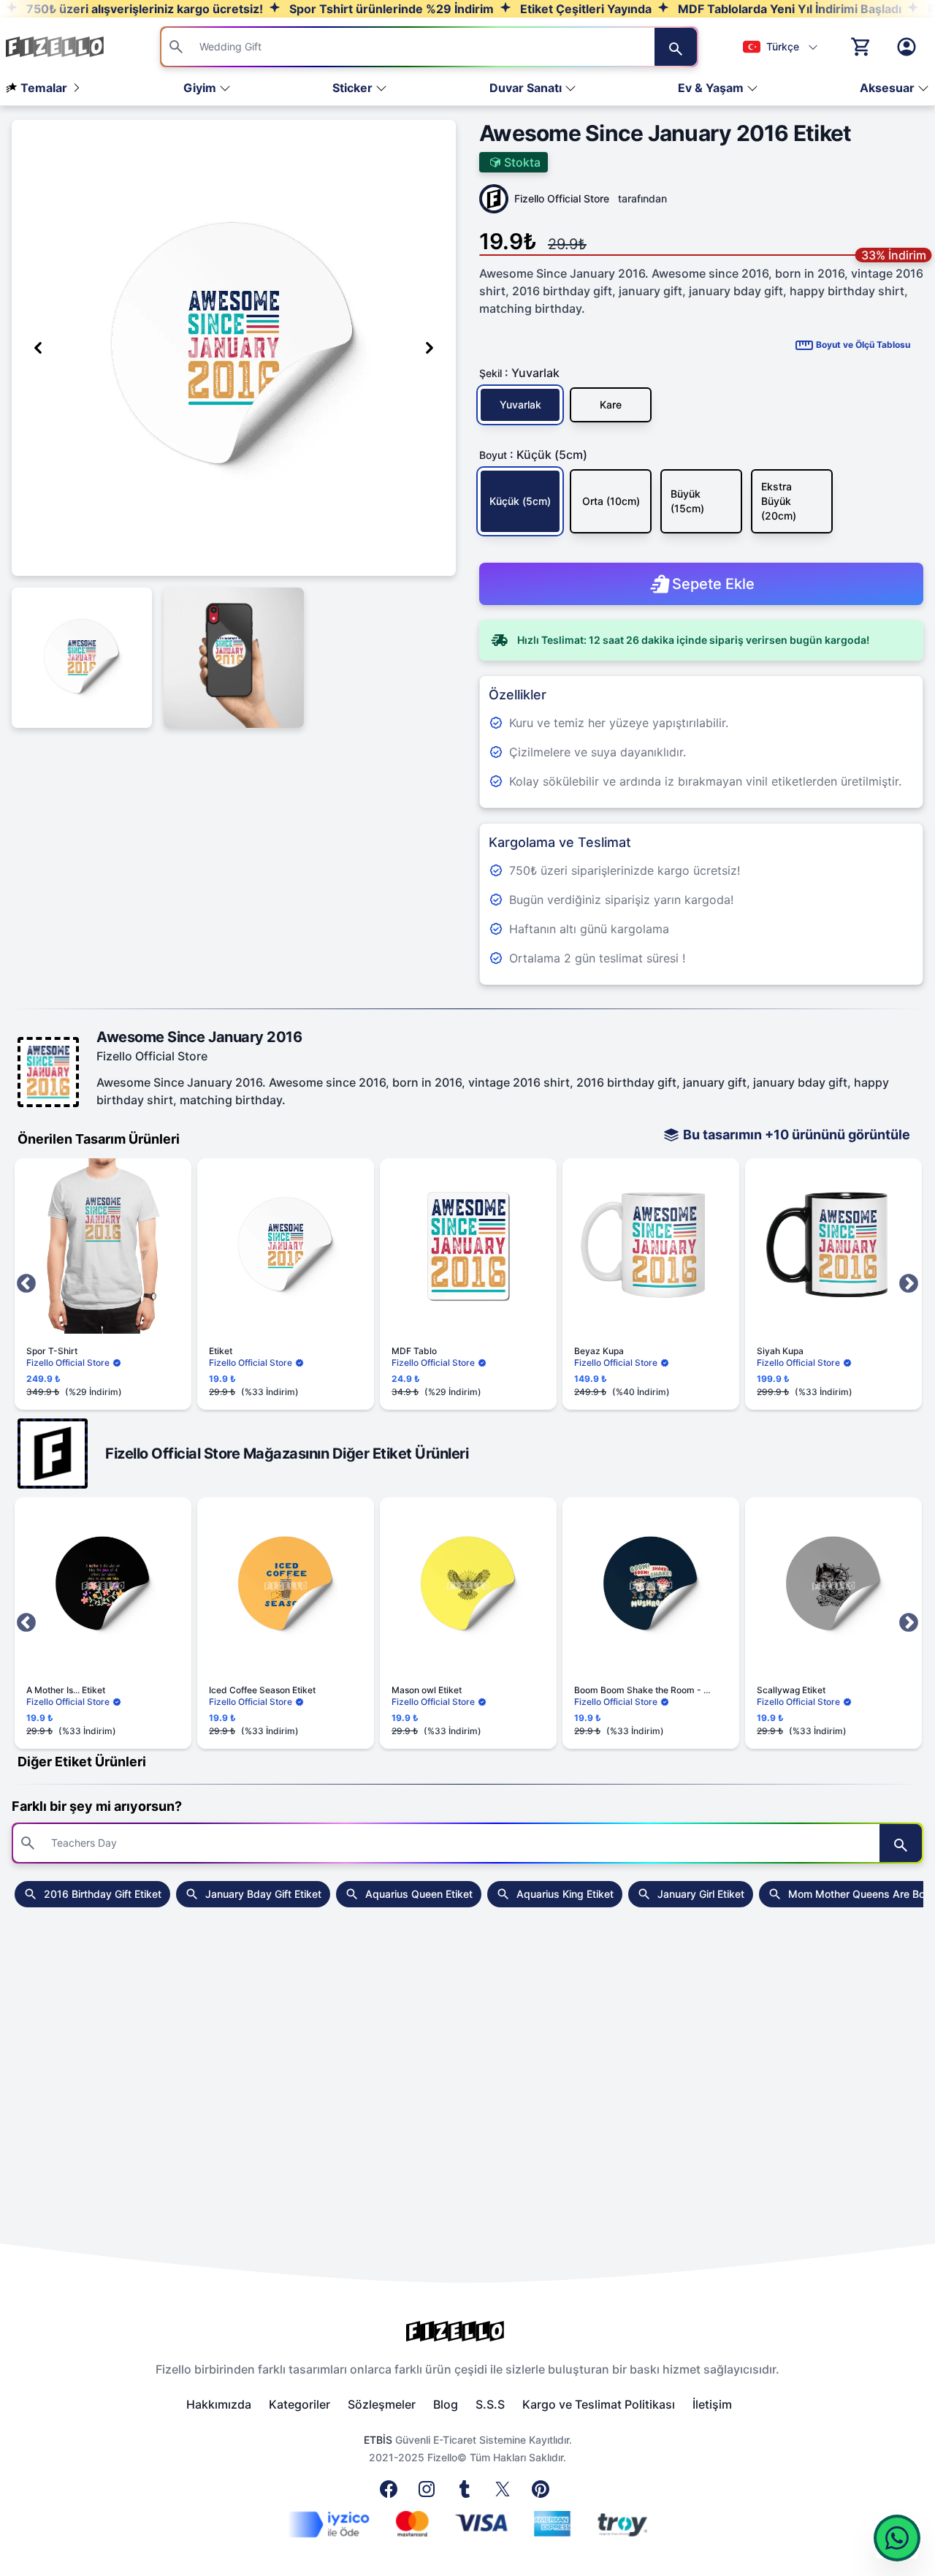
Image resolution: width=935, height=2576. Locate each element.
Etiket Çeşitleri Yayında (584, 9)
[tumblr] (467, 2493)
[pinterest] (543, 2493)
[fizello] (467, 2331)
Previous (26, 1284)
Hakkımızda (219, 2404)
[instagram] (430, 2493)
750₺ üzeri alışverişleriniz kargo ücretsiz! (143, 9)
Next (909, 1284)
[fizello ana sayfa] (69, 47)
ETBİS (378, 2440)
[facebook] (392, 2493)
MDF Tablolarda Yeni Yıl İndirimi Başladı (788, 9)
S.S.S (490, 2404)
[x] (505, 2493)
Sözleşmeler (382, 2404)
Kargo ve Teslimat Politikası (599, 2404)
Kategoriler (299, 2404)
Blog (446, 2404)
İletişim (712, 2404)
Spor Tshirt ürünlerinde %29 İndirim (390, 9)
